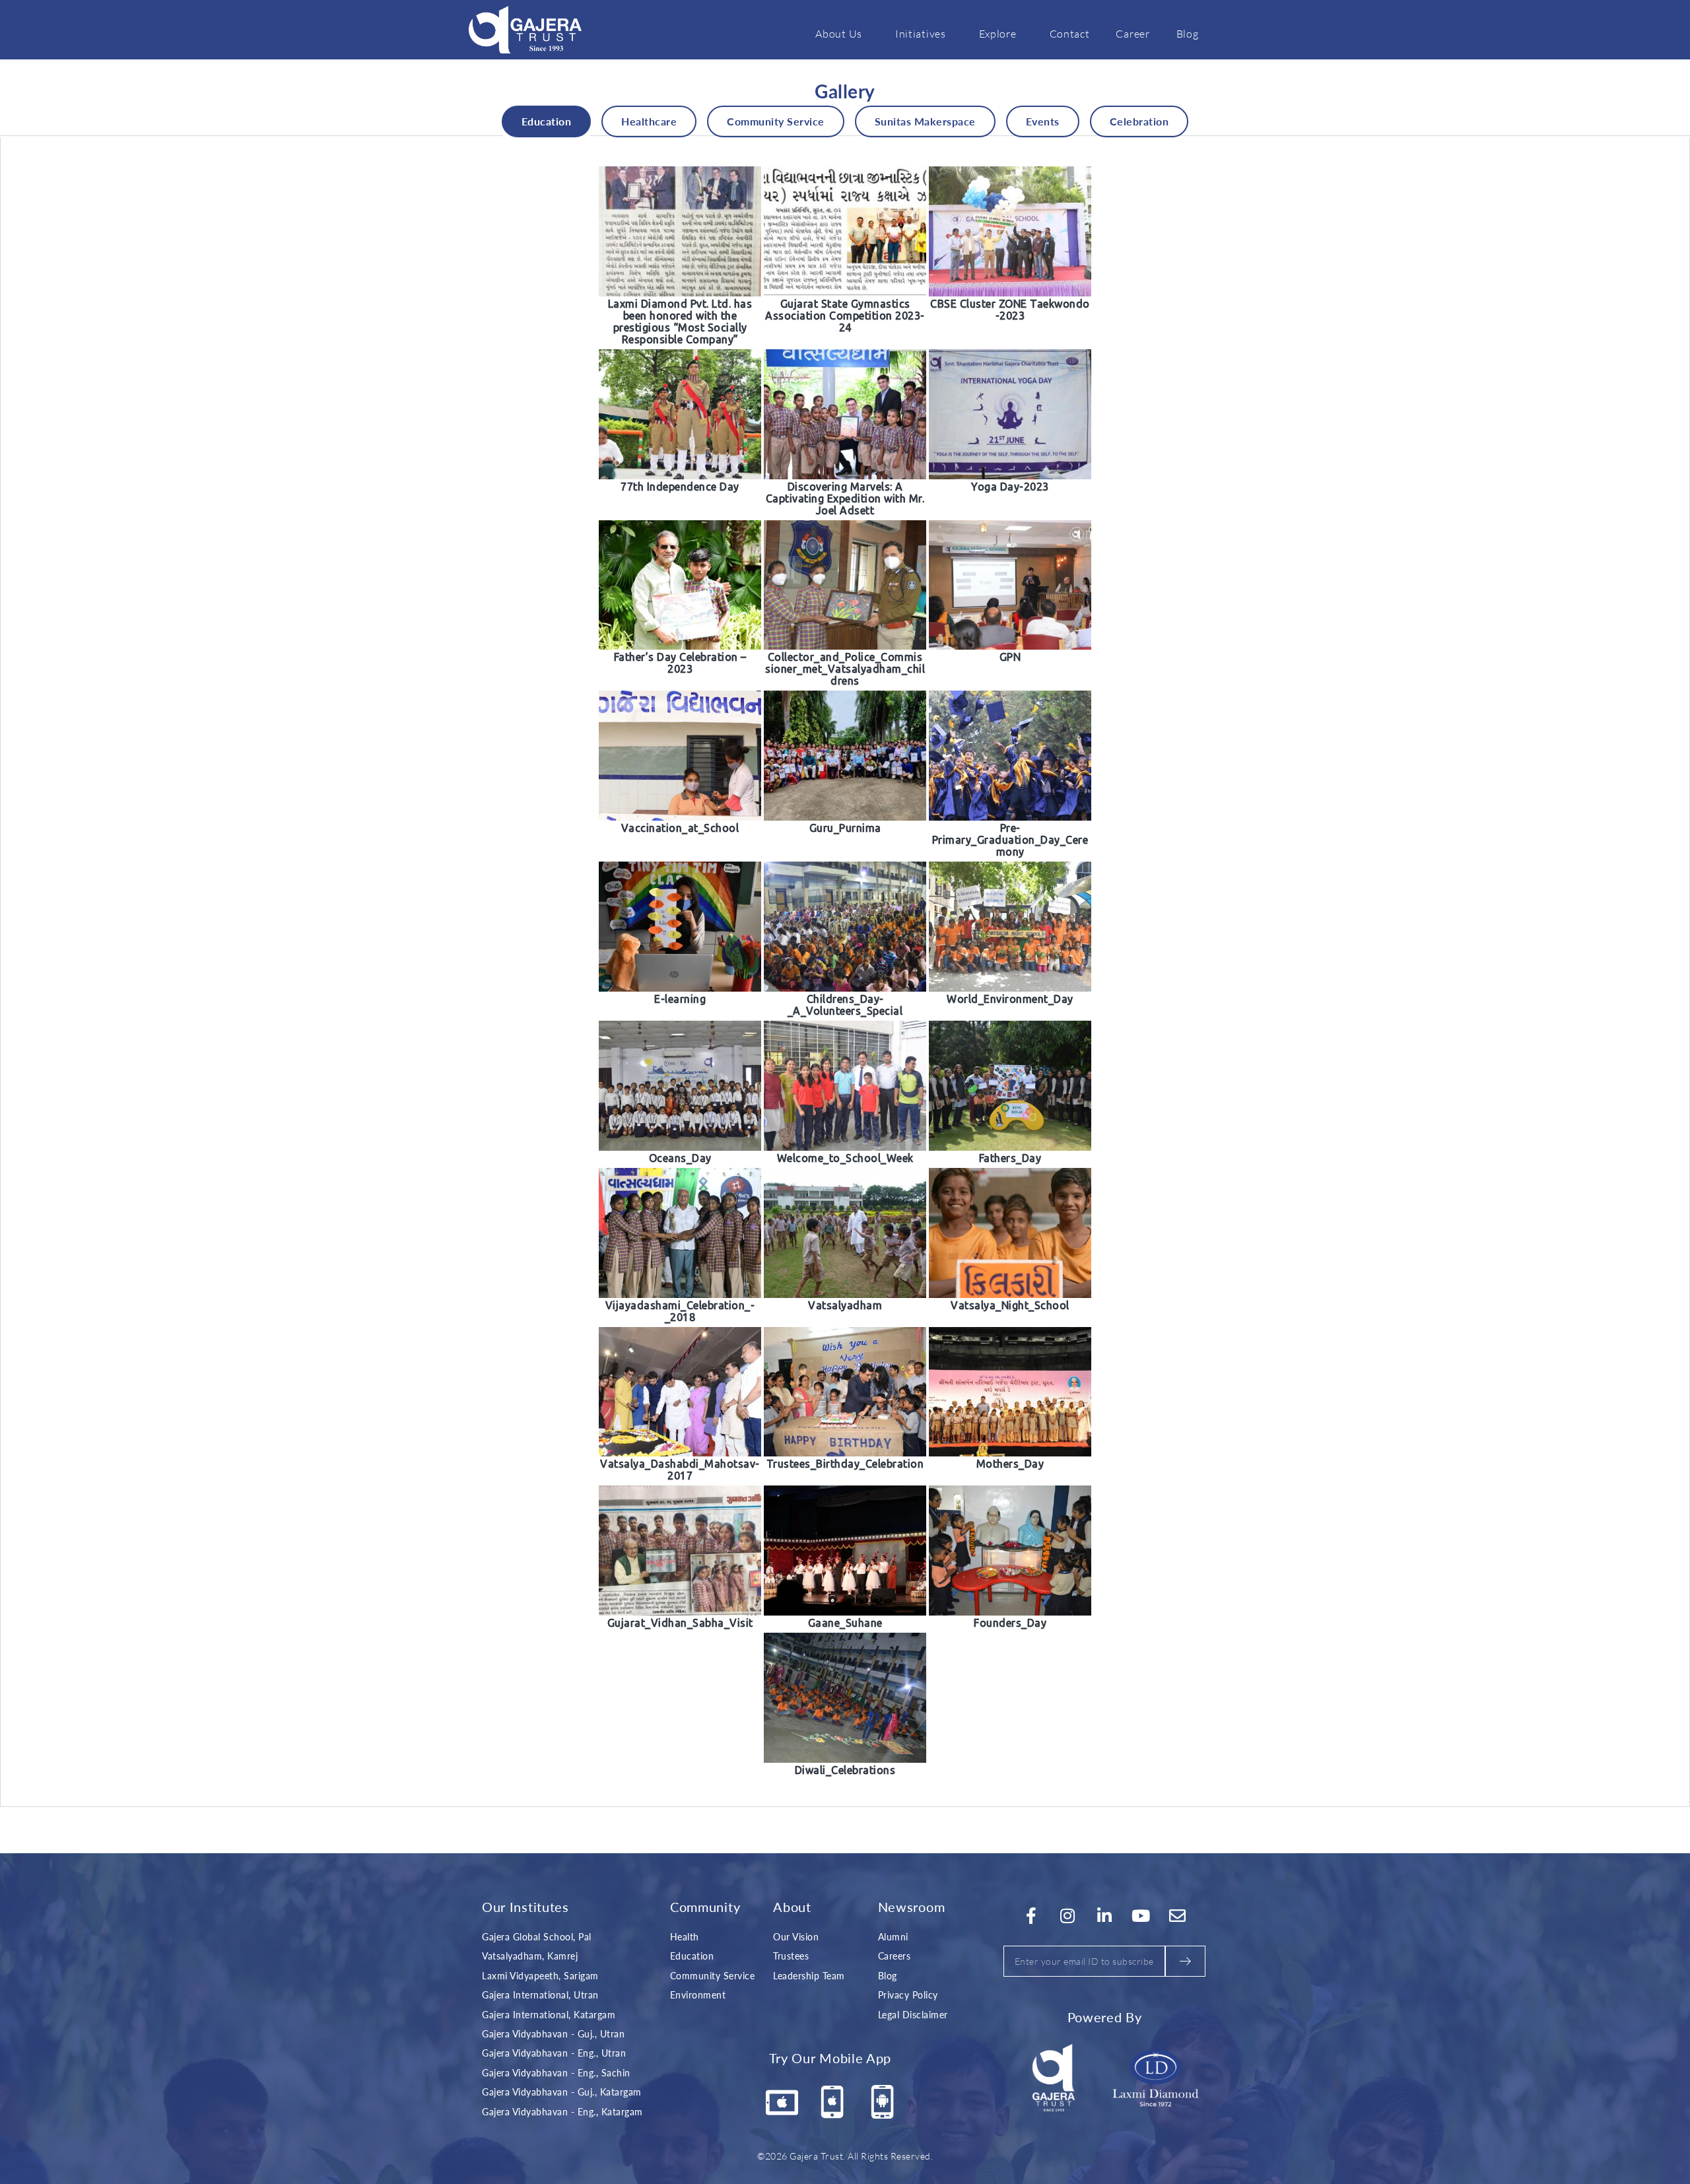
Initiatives (921, 34)
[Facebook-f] (1031, 1916)
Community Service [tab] (776, 121)
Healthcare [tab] (649, 121)
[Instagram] (1068, 1916)
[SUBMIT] (1185, 1961)
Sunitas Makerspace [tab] (925, 121)
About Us (839, 34)
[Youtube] (1141, 1916)
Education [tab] (547, 121)
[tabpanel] (845, 972)
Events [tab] (1043, 121)
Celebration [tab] (1139, 121)
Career (1132, 34)
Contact (1070, 34)
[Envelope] (1178, 1916)
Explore (998, 34)
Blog (1188, 34)
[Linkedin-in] (1104, 1916)
